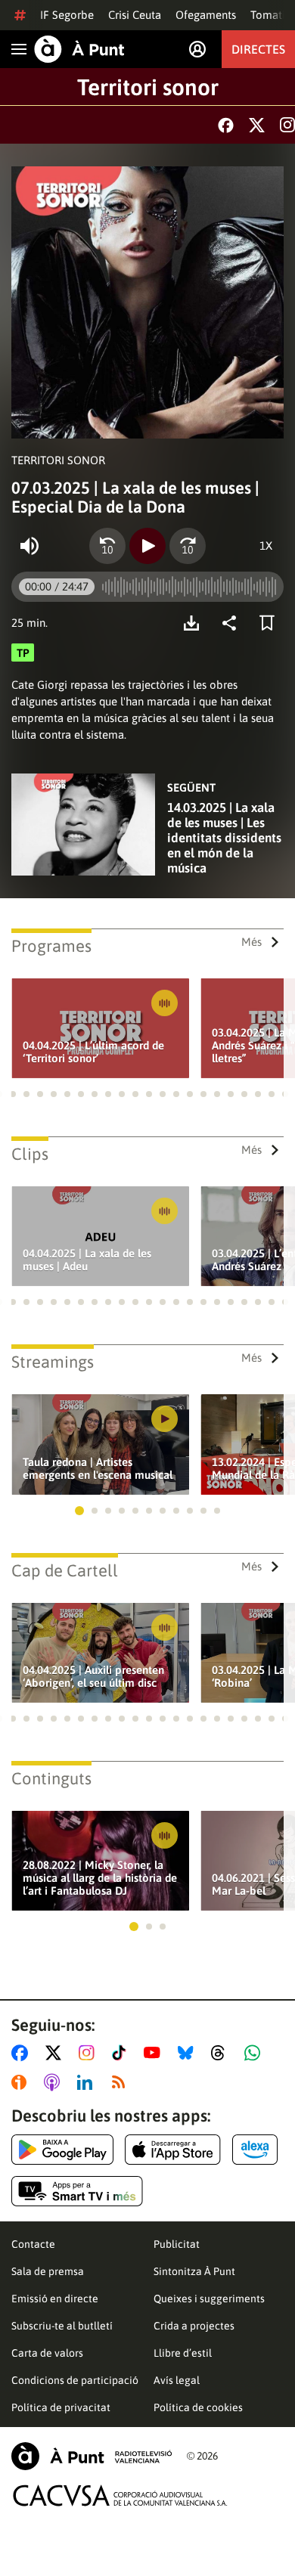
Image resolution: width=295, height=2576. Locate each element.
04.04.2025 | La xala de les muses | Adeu (87, 1260)
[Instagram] (287, 125)
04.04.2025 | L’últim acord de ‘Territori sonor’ (93, 1052)
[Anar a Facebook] (23, 2053)
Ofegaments (206, 15)
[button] (13, 1094)
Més (252, 942)
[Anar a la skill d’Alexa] (255, 2150)
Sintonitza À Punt (194, 2271)
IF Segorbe (67, 15)
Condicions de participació (75, 2380)
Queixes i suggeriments (209, 2299)
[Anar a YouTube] (155, 2053)
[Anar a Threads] (222, 2053)
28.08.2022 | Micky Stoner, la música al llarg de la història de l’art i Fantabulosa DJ (100, 1878)
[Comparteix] (233, 623)
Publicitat (177, 2244)
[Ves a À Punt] (79, 49)
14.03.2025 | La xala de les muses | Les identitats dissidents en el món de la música (224, 838)
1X (266, 546)
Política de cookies (198, 2407)
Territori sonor (148, 87)
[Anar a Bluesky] (189, 2053)
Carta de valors (47, 2353)
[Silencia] (29, 546)
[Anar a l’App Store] (173, 2150)
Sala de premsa (48, 2271)
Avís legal (177, 2380)
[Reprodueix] (147, 546)
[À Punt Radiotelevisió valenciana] (92, 2456)
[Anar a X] (56, 2053)
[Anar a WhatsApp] (255, 2053)
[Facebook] (226, 125)
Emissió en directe (55, 2299)
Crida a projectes (194, 2326)
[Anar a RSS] (122, 2082)
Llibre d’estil (183, 2353)
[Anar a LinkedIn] (88, 2082)
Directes (258, 49)
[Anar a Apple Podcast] (55, 2082)
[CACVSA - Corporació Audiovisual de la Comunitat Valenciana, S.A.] (120, 2495)
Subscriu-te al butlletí (62, 2326)
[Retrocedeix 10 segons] (107, 546)
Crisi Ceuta (135, 15)
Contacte (33, 2244)
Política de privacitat (61, 2407)
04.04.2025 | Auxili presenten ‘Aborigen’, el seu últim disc (93, 1676)
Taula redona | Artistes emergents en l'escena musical (98, 1468)
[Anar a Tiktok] (122, 2053)
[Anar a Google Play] (62, 2150)
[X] (257, 125)
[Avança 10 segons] (188, 546)
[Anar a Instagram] (90, 2053)
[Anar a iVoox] (22, 2082)
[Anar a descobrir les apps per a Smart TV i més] (77, 2191)
